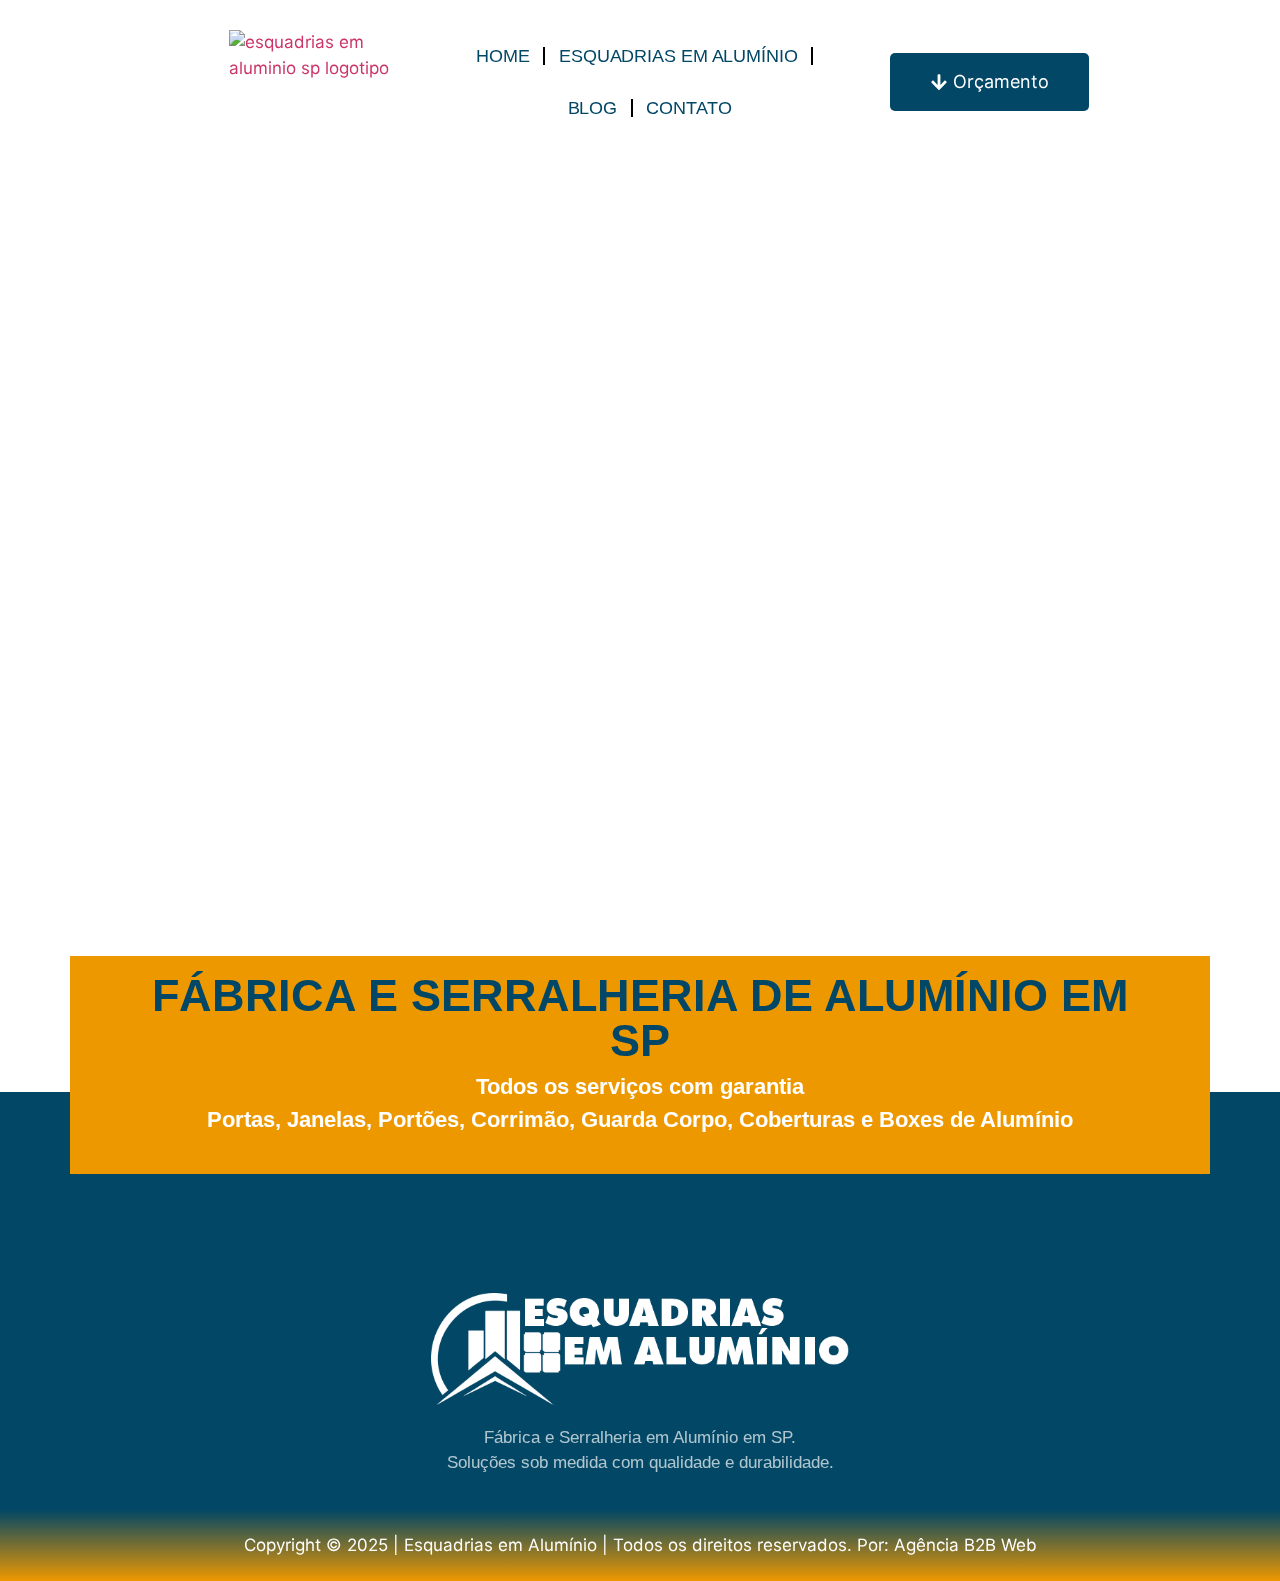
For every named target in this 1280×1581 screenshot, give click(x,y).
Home (503, 56)
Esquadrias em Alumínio (678, 56)
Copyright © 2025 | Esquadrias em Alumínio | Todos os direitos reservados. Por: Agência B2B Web (640, 1545)
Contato (688, 108)
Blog (593, 108)
